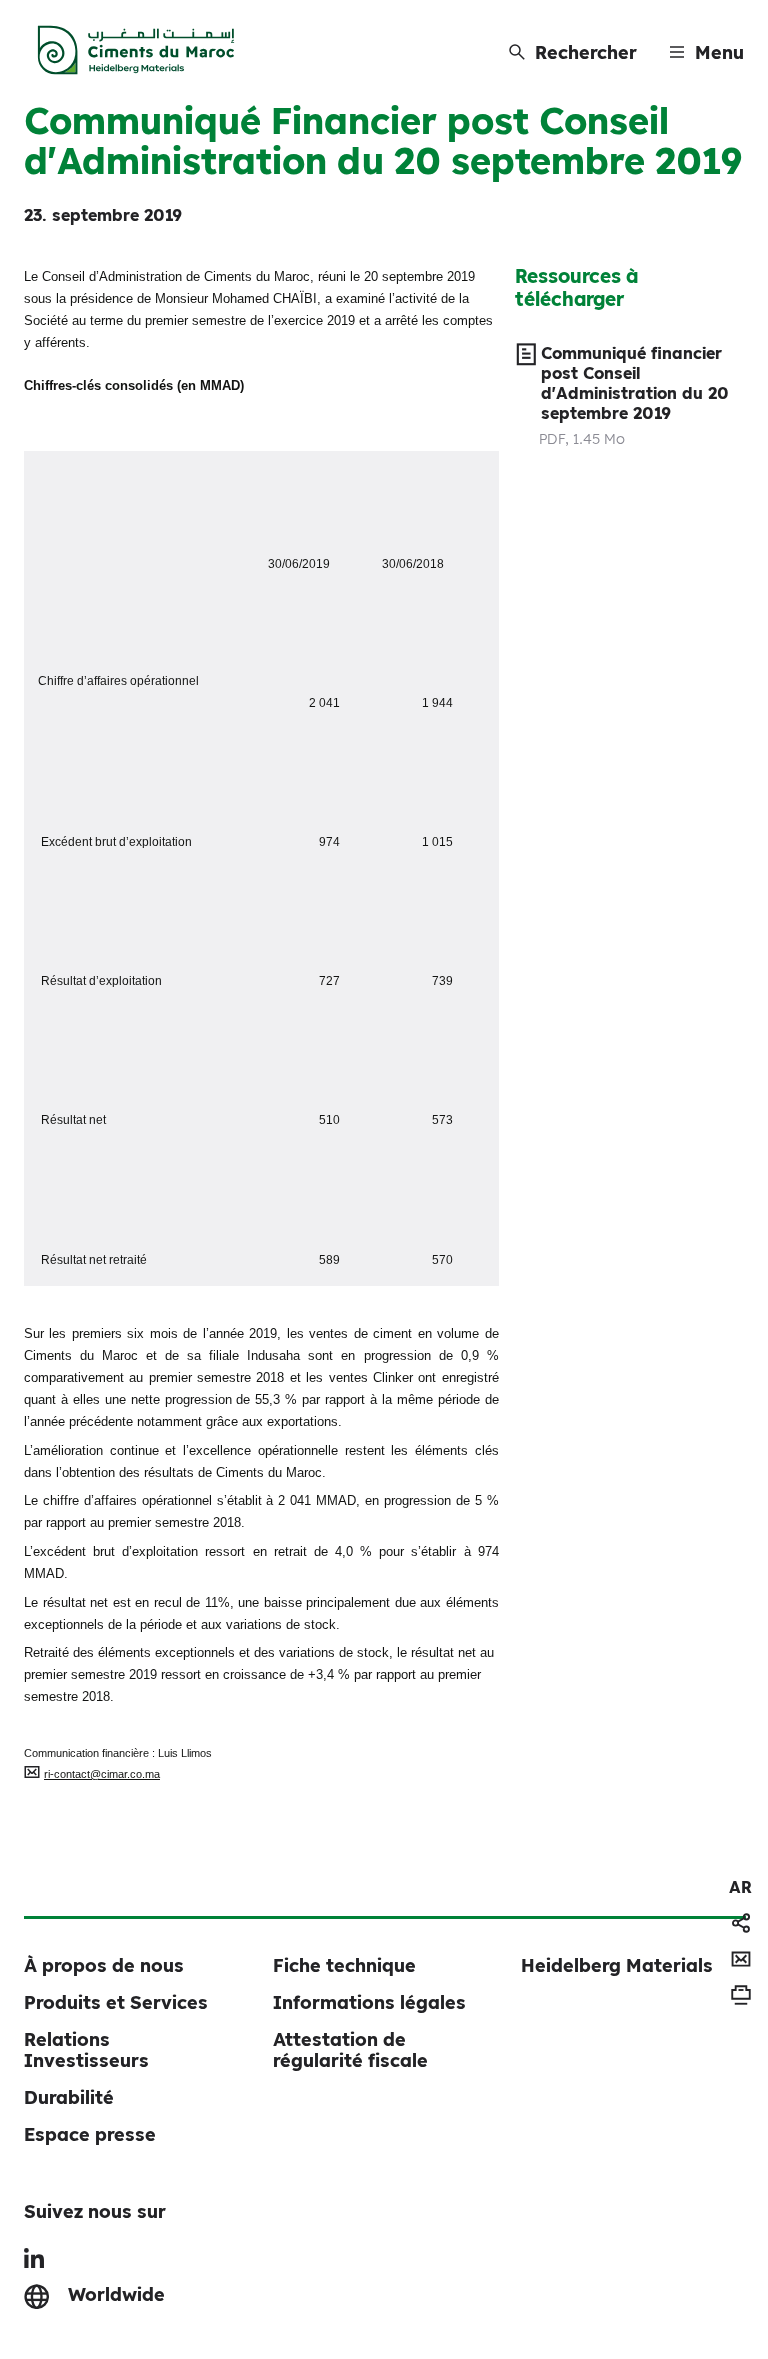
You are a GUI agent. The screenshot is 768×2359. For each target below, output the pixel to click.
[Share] (741, 1923)
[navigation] (740, 1887)
